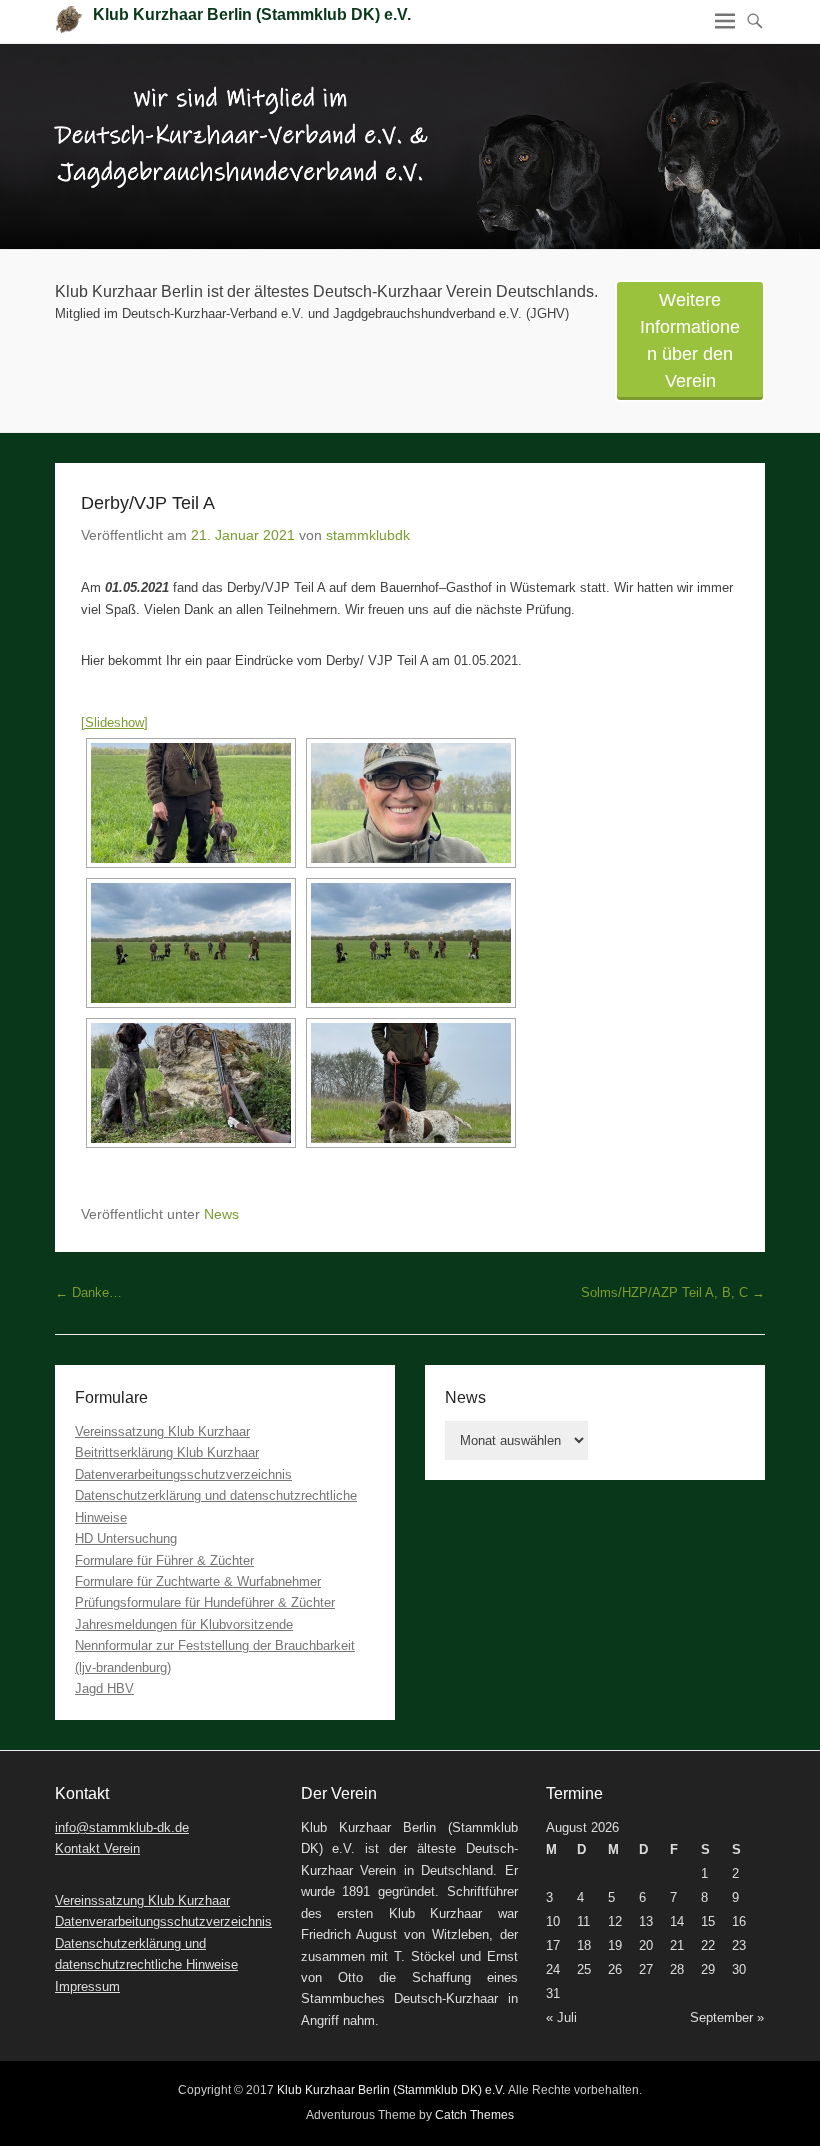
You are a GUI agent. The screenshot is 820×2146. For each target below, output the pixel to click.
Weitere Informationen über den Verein (690, 340)
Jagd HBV (104, 1688)
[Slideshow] (114, 722)
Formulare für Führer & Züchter (164, 1560)
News (221, 1214)
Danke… (88, 1292)
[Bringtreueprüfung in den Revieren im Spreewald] (410, 146)
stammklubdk (368, 535)
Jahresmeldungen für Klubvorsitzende (184, 1624)
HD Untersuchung (126, 1538)
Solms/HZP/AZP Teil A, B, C (673, 1292)
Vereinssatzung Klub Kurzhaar (162, 1431)
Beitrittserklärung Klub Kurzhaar (167, 1452)
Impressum (87, 1986)
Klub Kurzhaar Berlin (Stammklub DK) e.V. (252, 14)
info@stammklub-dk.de (122, 1827)
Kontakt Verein (97, 1848)
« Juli (561, 2017)
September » (727, 2017)
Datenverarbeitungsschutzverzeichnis (183, 1474)
